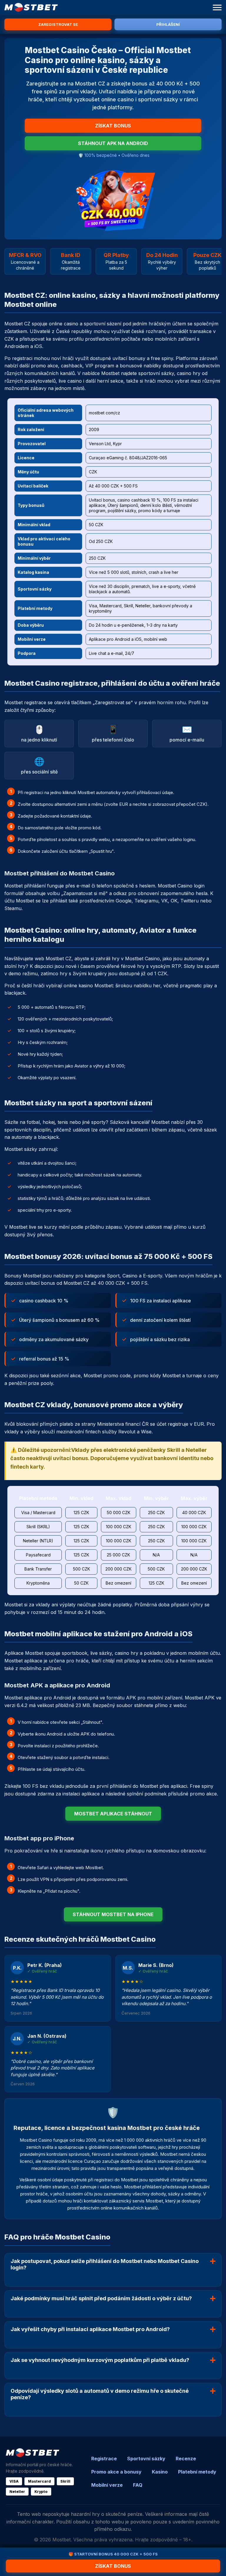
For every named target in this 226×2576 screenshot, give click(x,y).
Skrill (65, 2481)
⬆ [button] (216, 2545)
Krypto (41, 2492)
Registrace (104, 2459)
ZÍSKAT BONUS (113, 2566)
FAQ (138, 2485)
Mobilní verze (107, 2485)
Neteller (17, 2492)
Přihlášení (168, 24)
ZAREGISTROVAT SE (58, 24)
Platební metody (197, 2472)
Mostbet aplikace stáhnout (113, 1814)
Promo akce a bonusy (116, 2472)
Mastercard (39, 2481)
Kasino (160, 2472)
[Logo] (31, 7)
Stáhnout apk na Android (113, 143)
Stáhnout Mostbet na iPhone (113, 1914)
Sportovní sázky (146, 2459)
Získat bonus (113, 126)
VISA (14, 2481)
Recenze (186, 2459)
